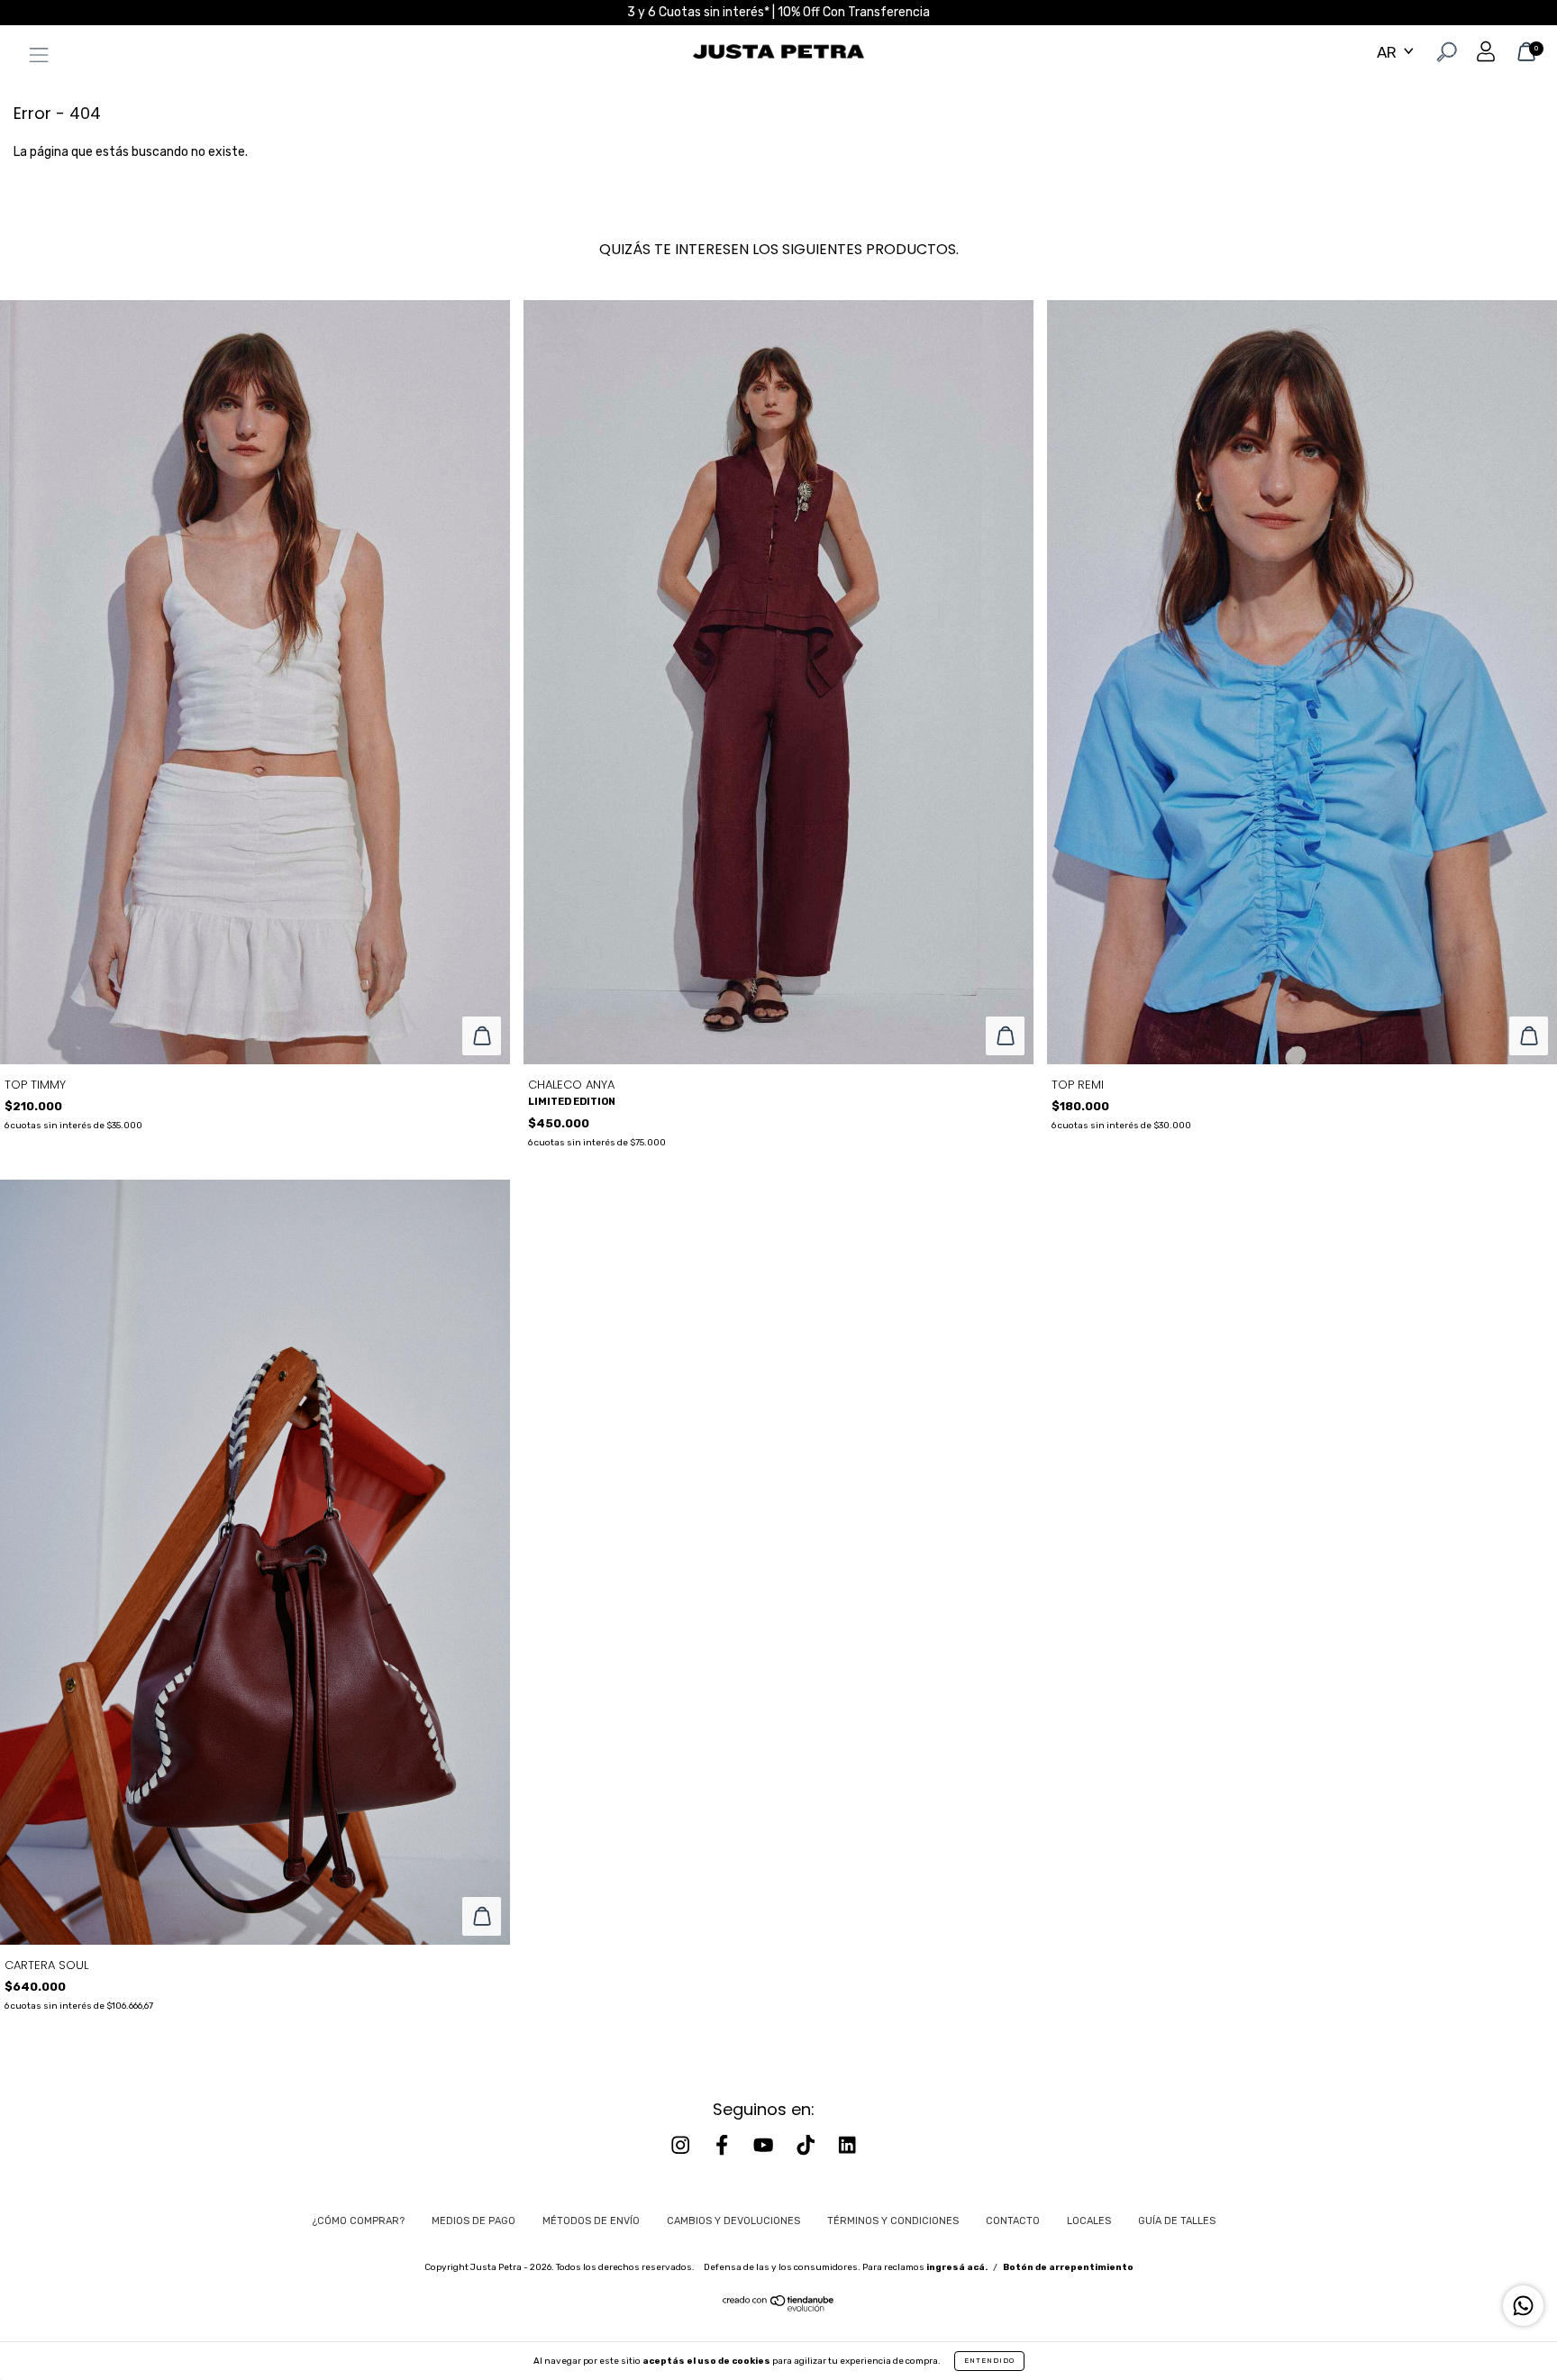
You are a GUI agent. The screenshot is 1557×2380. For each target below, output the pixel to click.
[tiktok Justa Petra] (807, 2145)
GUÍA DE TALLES (1177, 2221)
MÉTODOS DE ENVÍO (591, 2221)
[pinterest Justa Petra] (847, 2145)
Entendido (989, 2361)
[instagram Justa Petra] (682, 2145)
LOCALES (1089, 2221)
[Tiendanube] (779, 2308)
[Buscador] (1445, 55)
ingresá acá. (957, 2267)
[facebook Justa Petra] (724, 2145)
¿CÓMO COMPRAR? (359, 2221)
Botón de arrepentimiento (1068, 2267)
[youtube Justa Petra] (765, 2145)
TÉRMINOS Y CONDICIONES (893, 2221)
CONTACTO (1013, 2221)
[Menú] (34, 58)
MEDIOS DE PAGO (473, 2221)
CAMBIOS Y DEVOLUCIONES (733, 2221)
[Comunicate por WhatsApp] (1523, 2306)
